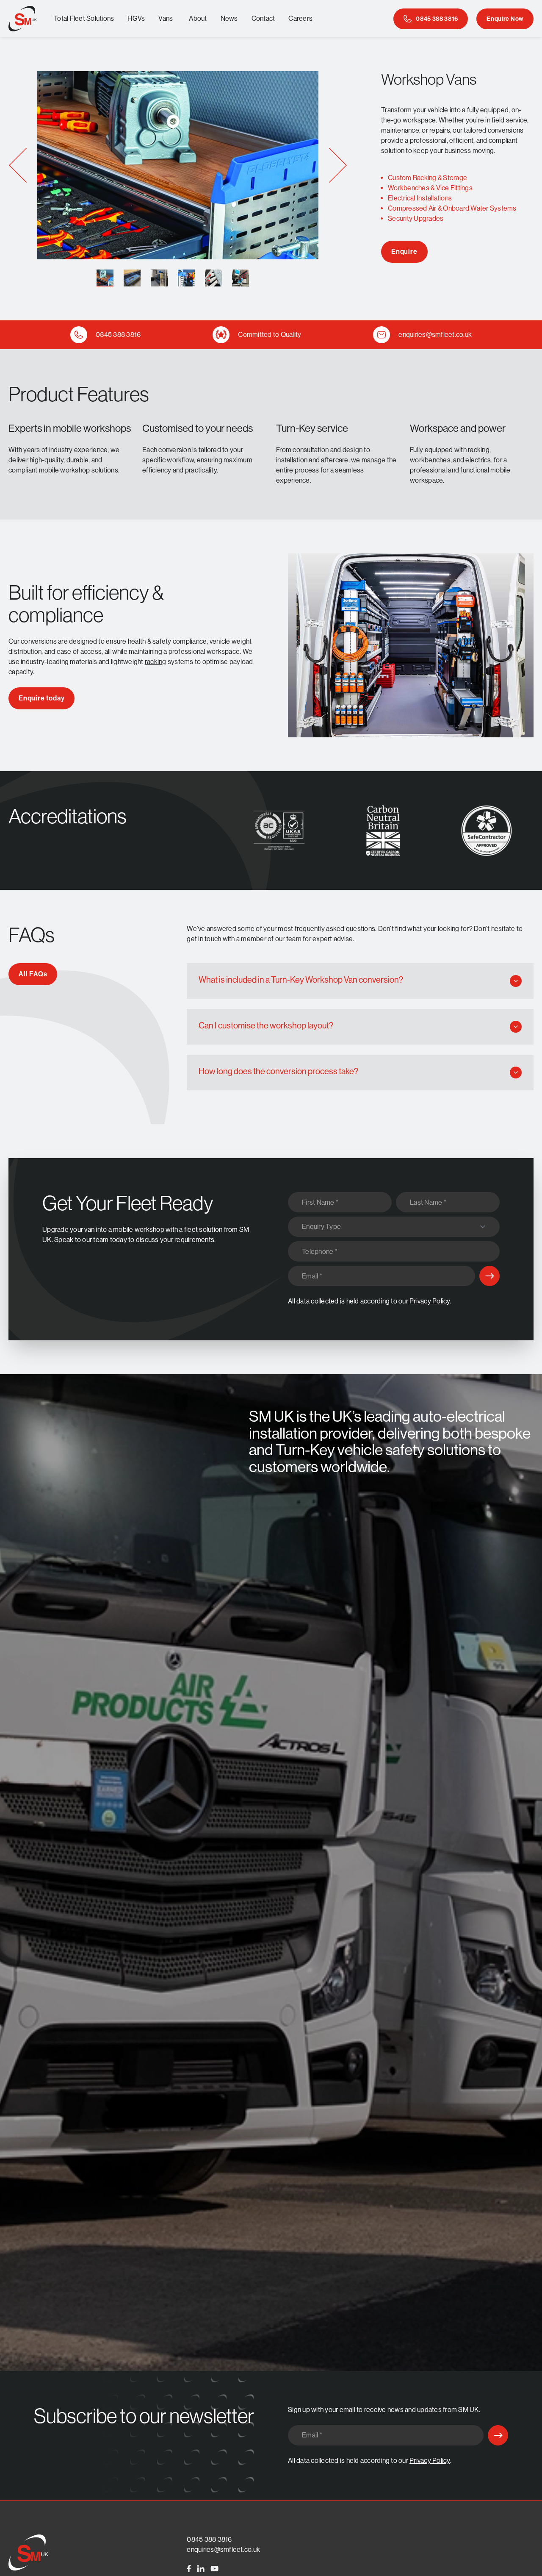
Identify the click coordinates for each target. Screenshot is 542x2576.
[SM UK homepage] (23, 19)
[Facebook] (189, 2569)
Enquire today (41, 698)
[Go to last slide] (18, 165)
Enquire (404, 251)
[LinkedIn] (201, 2569)
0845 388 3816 (209, 2539)
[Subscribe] (489, 1276)
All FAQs (33, 974)
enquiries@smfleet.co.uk (223, 2550)
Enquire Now (505, 19)
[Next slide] (338, 165)
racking (156, 662)
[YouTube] (214, 2569)
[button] (105, 278)
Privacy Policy (430, 1301)
